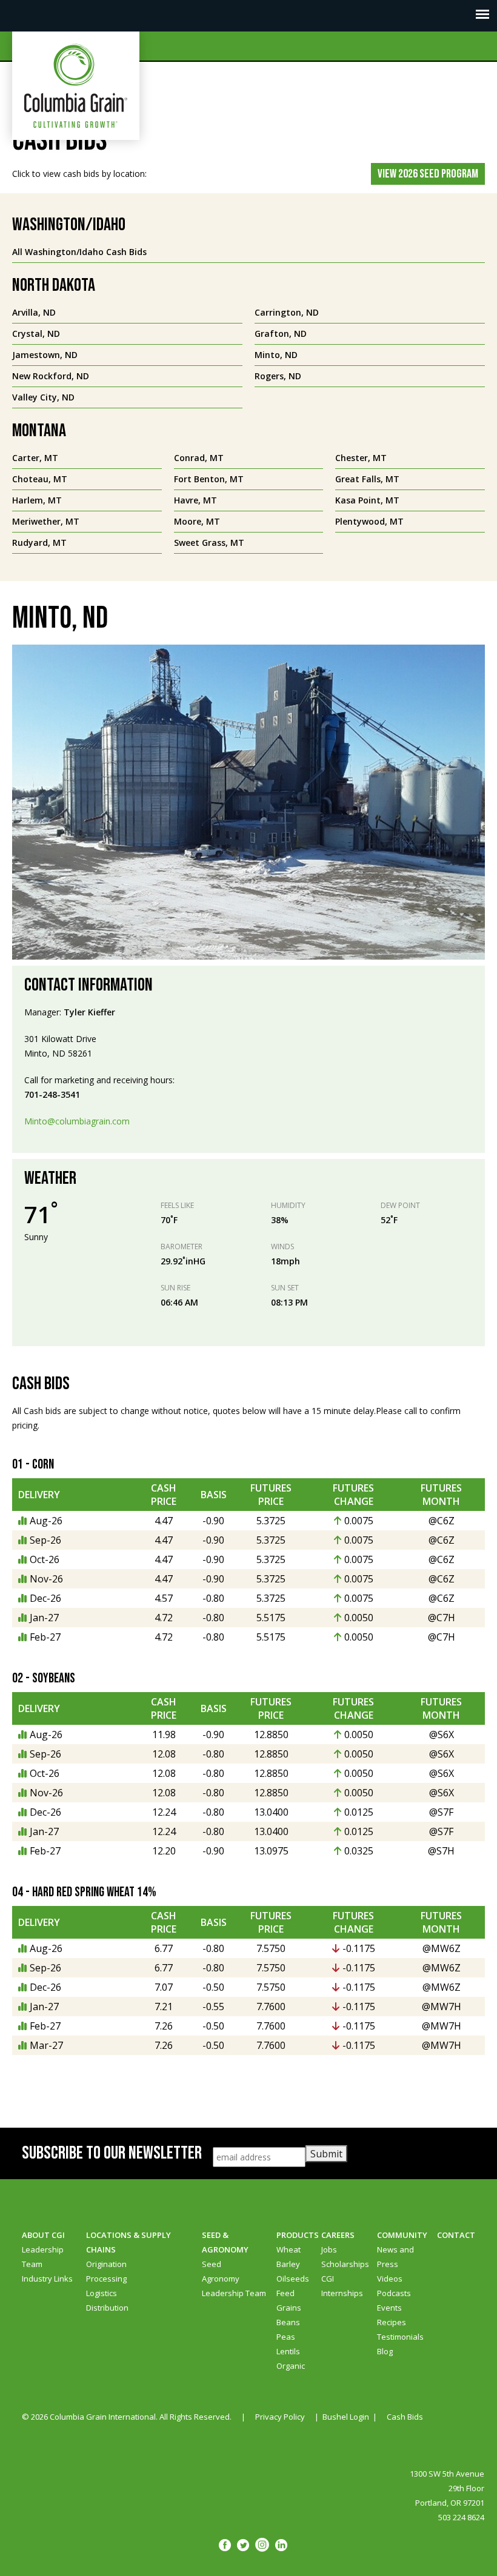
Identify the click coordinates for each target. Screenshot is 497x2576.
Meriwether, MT (46, 521)
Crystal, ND (36, 334)
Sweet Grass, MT (209, 543)
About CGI (43, 2235)
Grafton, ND (281, 334)
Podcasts (394, 2293)
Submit (326, 2154)
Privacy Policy (280, 2417)
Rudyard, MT (39, 543)
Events (389, 2308)
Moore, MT (197, 521)
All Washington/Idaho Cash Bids (79, 252)
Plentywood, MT (369, 521)
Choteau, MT (40, 479)
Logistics (102, 2293)
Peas (286, 2337)
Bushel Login (346, 2417)
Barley (288, 2264)
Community (402, 2235)
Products (298, 2235)
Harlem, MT (37, 500)
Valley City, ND (43, 397)
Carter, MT (35, 458)
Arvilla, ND (34, 312)
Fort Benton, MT (209, 479)
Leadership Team (234, 2293)
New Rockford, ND (51, 376)
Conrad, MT (199, 458)
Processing (106, 2279)
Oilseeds (293, 2279)
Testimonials (400, 2337)
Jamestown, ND (45, 355)
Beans (288, 2322)
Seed (212, 2264)
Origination (106, 2264)
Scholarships (345, 2264)
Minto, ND (276, 355)
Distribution (107, 2308)
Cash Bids (405, 2417)
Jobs (329, 2249)
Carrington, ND (287, 312)
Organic (291, 2366)
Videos (390, 2279)
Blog (385, 2351)
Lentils (288, 2351)
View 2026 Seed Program (428, 174)
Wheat (289, 2249)
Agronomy (221, 2279)
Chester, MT (361, 458)
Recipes (392, 2322)
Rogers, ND (278, 376)
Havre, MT (195, 500)
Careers (338, 2235)
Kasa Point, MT (367, 500)
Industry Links (47, 2279)
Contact (456, 2235)
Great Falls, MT (367, 479)
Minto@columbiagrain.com (77, 1121)
